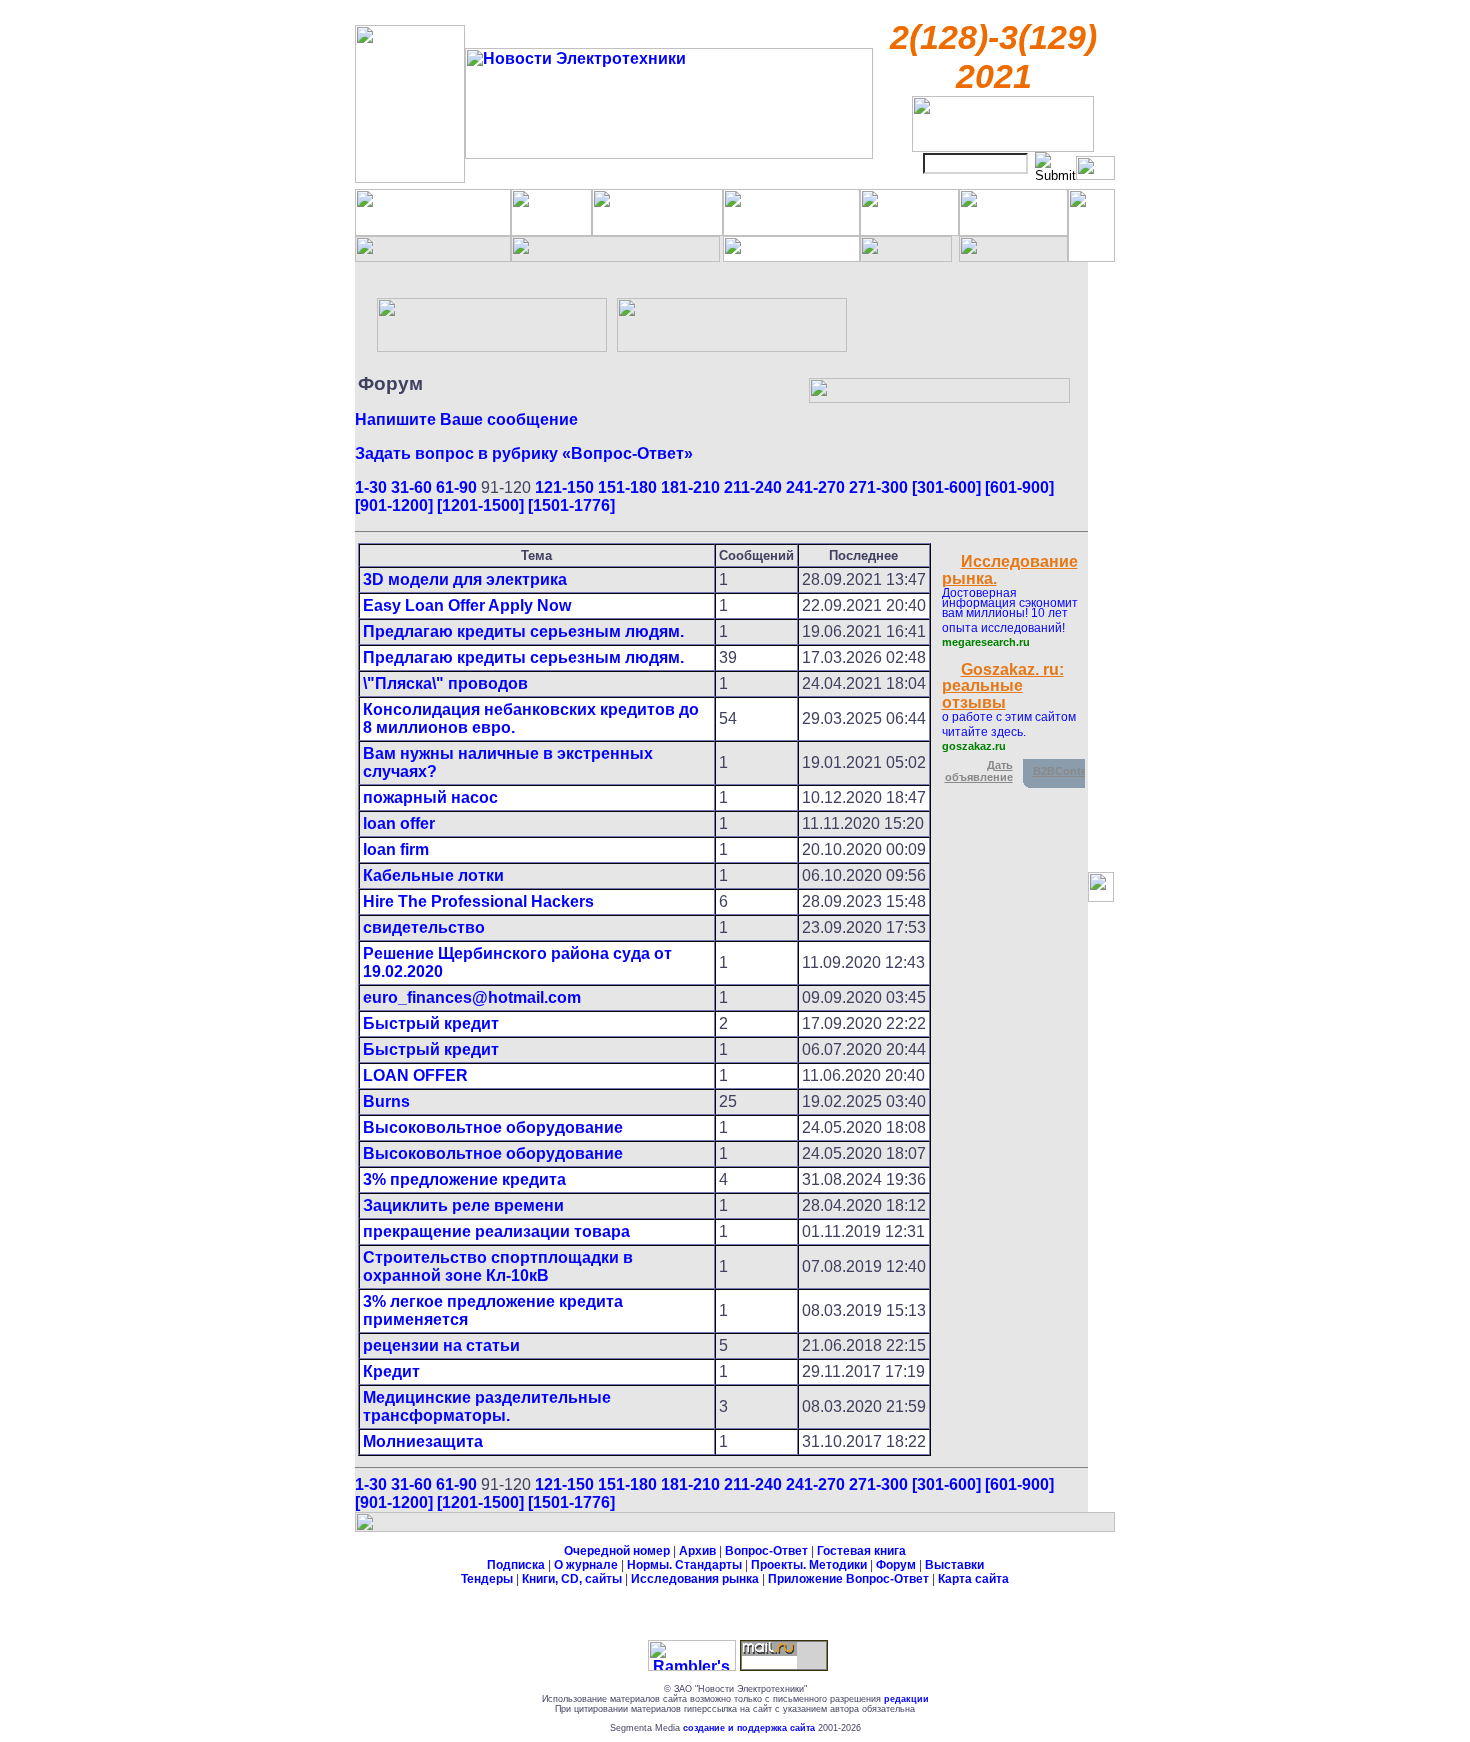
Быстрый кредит (431, 1023)
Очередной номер (617, 1551)
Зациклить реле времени (463, 1205)
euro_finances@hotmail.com (472, 997)
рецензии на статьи (441, 1345)
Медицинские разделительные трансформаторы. (487, 1406)
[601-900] (1019, 487)
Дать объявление (979, 771)
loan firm (396, 849)
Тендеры (487, 1579)
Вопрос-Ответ (766, 1551)
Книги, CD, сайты (572, 1579)
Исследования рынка (695, 1579)
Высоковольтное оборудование (493, 1127)
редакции (906, 1699)
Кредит (391, 1371)
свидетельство (424, 927)
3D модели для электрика (465, 579)
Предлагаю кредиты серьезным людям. (523, 631)
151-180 (627, 487)
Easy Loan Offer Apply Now (467, 605)
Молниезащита (423, 1441)
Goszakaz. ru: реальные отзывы (1003, 686)
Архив (697, 1551)
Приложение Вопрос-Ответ (848, 1579)
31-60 (411, 487)
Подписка (516, 1565)
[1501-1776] (571, 505)
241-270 (815, 487)
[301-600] (946, 487)
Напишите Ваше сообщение (466, 419)
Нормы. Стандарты (684, 1565)
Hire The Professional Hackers (478, 901)
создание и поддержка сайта (749, 1728)
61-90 (456, 487)
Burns (386, 1101)
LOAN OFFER (415, 1075)
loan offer (399, 823)
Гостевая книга (861, 1551)
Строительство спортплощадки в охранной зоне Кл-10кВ (498, 1266)
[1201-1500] (480, 505)
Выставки (954, 1565)
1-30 (371, 487)
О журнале (586, 1565)
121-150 (564, 487)
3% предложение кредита (464, 1179)
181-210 (690, 487)
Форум (896, 1565)
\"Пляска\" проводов (445, 683)
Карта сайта (973, 1579)
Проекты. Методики (809, 1565)
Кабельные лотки (433, 875)
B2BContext (1065, 771)
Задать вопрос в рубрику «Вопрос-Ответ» (524, 453)
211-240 (753, 487)
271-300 (878, 487)
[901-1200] (394, 505)
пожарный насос (430, 797)
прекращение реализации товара (496, 1231)
